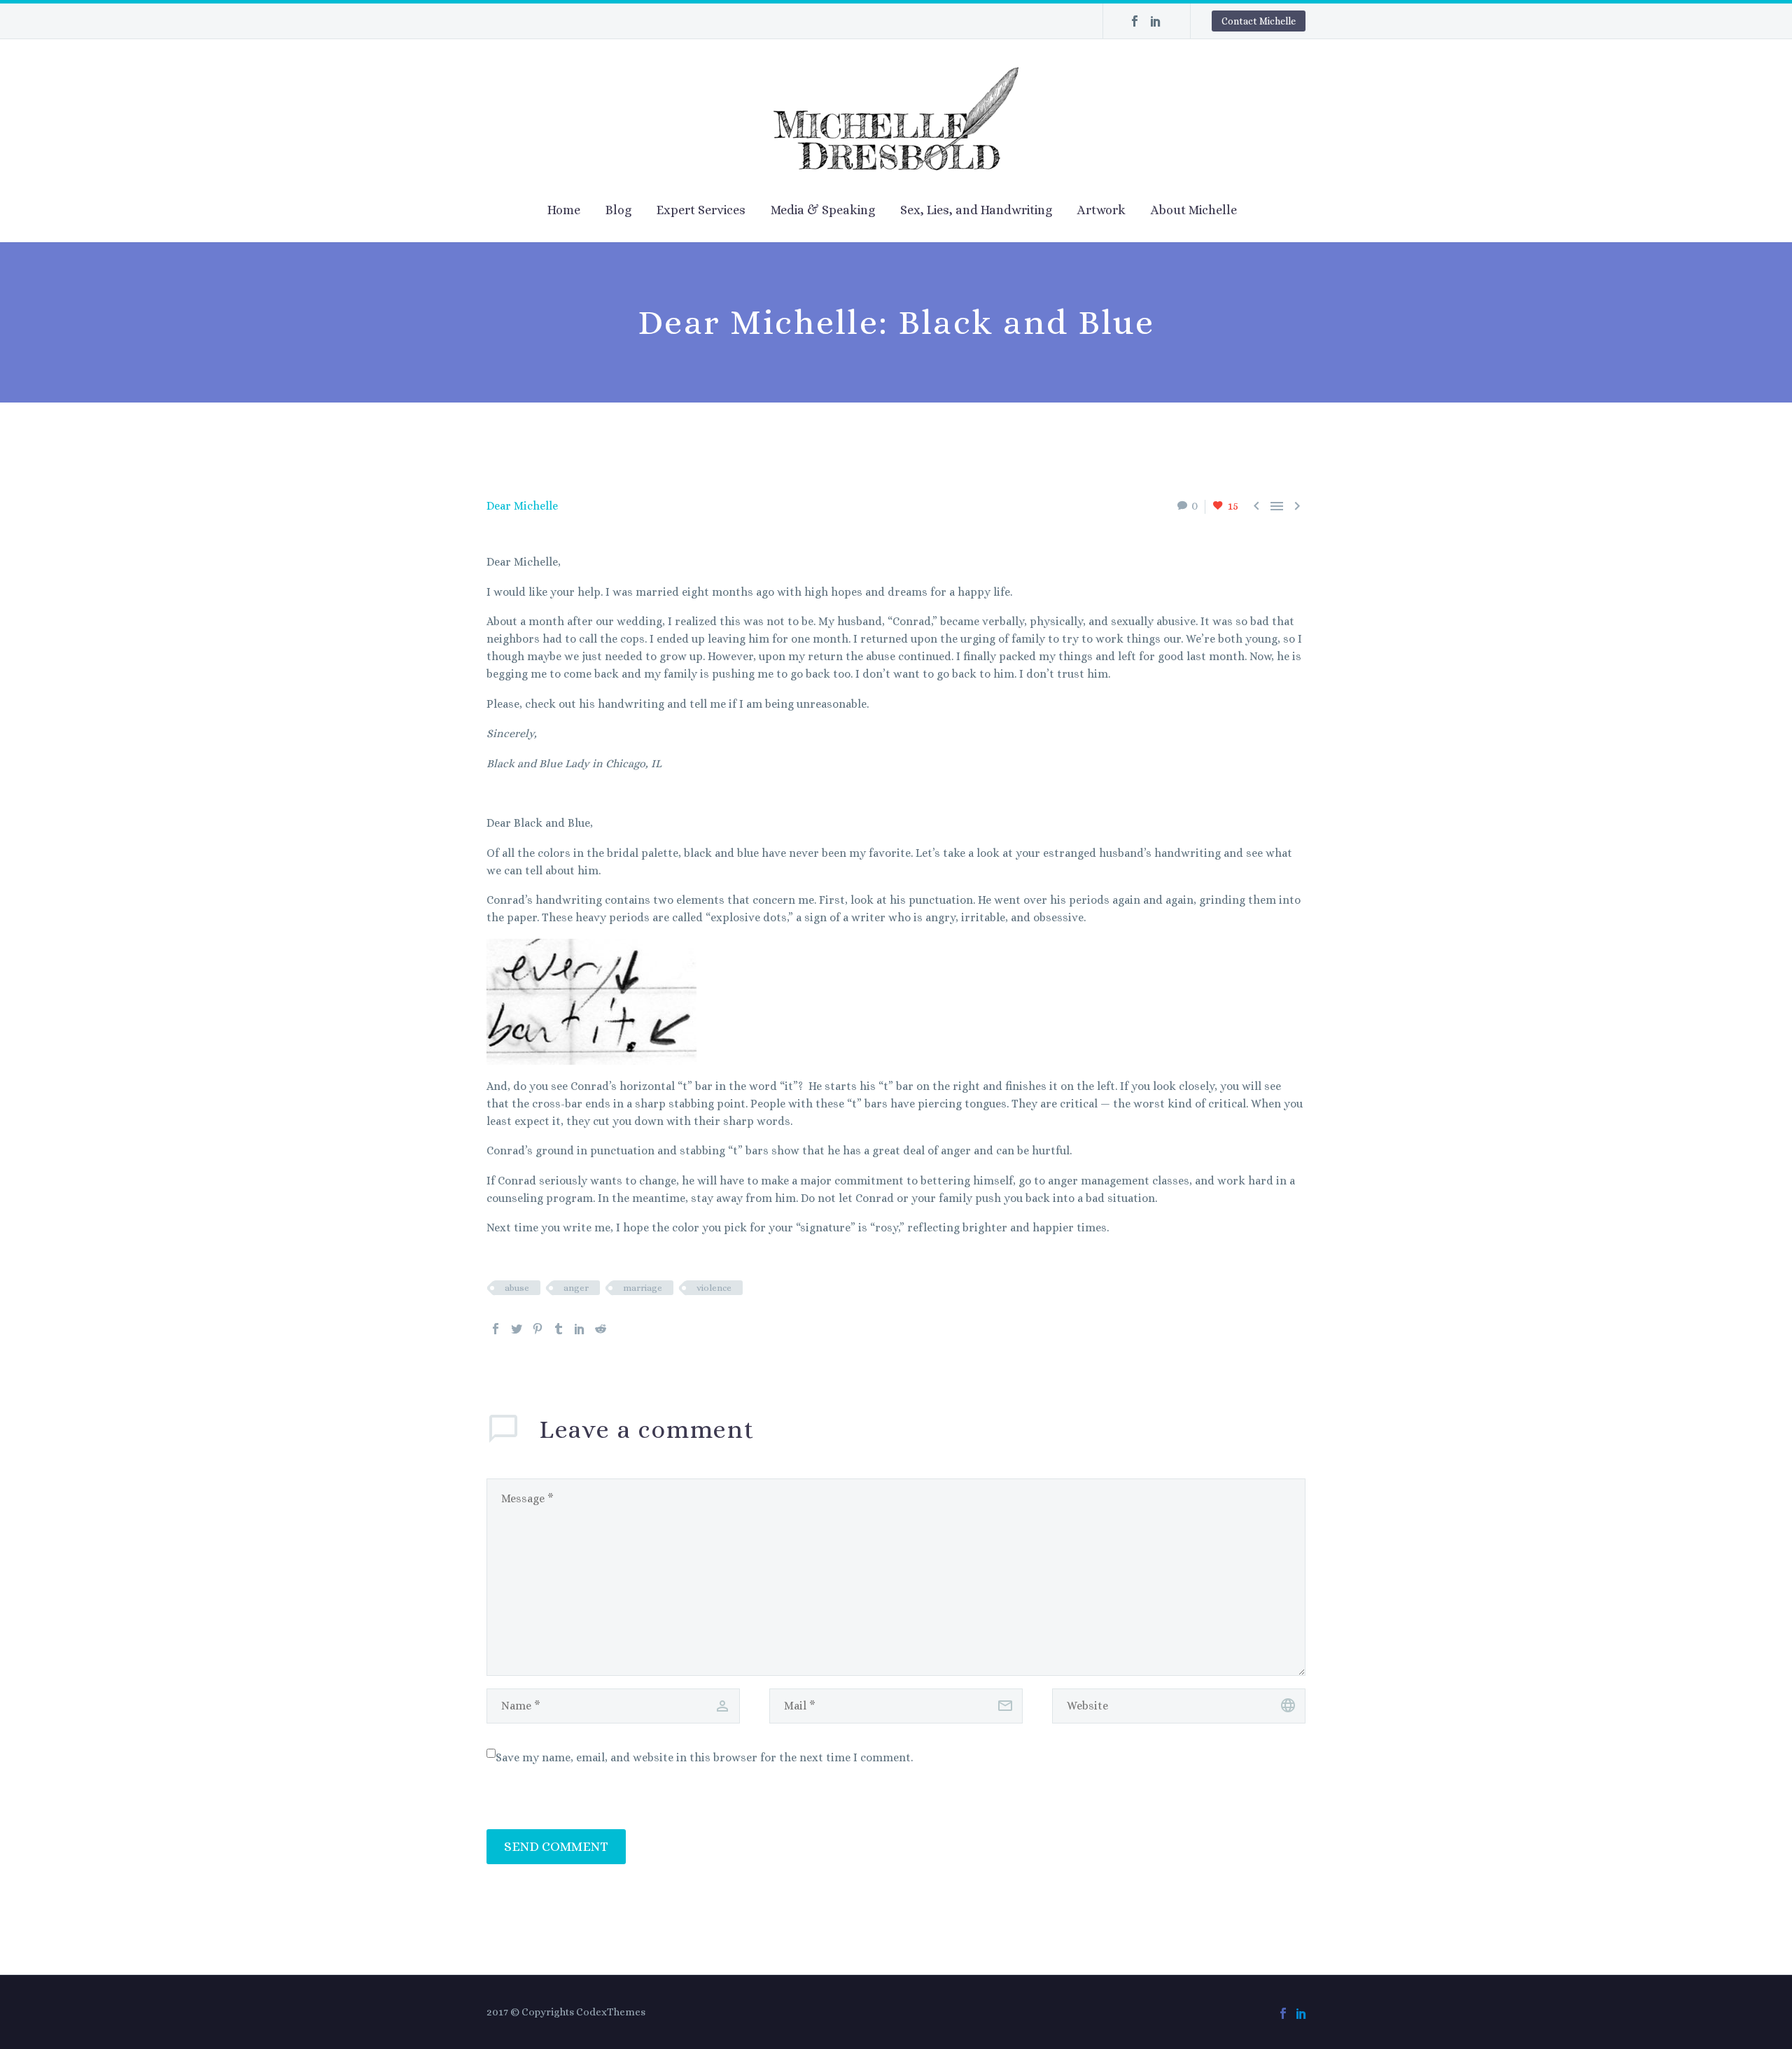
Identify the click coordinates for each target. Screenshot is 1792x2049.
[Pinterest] (538, 1329)
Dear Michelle (522, 506)
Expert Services (701, 210)
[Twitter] (517, 1329)
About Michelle (1194, 210)
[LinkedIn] (1156, 21)
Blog (618, 210)
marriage (643, 1288)
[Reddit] (601, 1329)
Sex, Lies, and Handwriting (976, 210)
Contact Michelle (1259, 21)
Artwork (1101, 210)
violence (714, 1288)
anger (576, 1288)
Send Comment (556, 1846)
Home (564, 210)
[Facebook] (1135, 21)
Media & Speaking (823, 210)
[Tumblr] (559, 1329)
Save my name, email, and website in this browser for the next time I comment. (704, 1757)
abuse (517, 1288)
